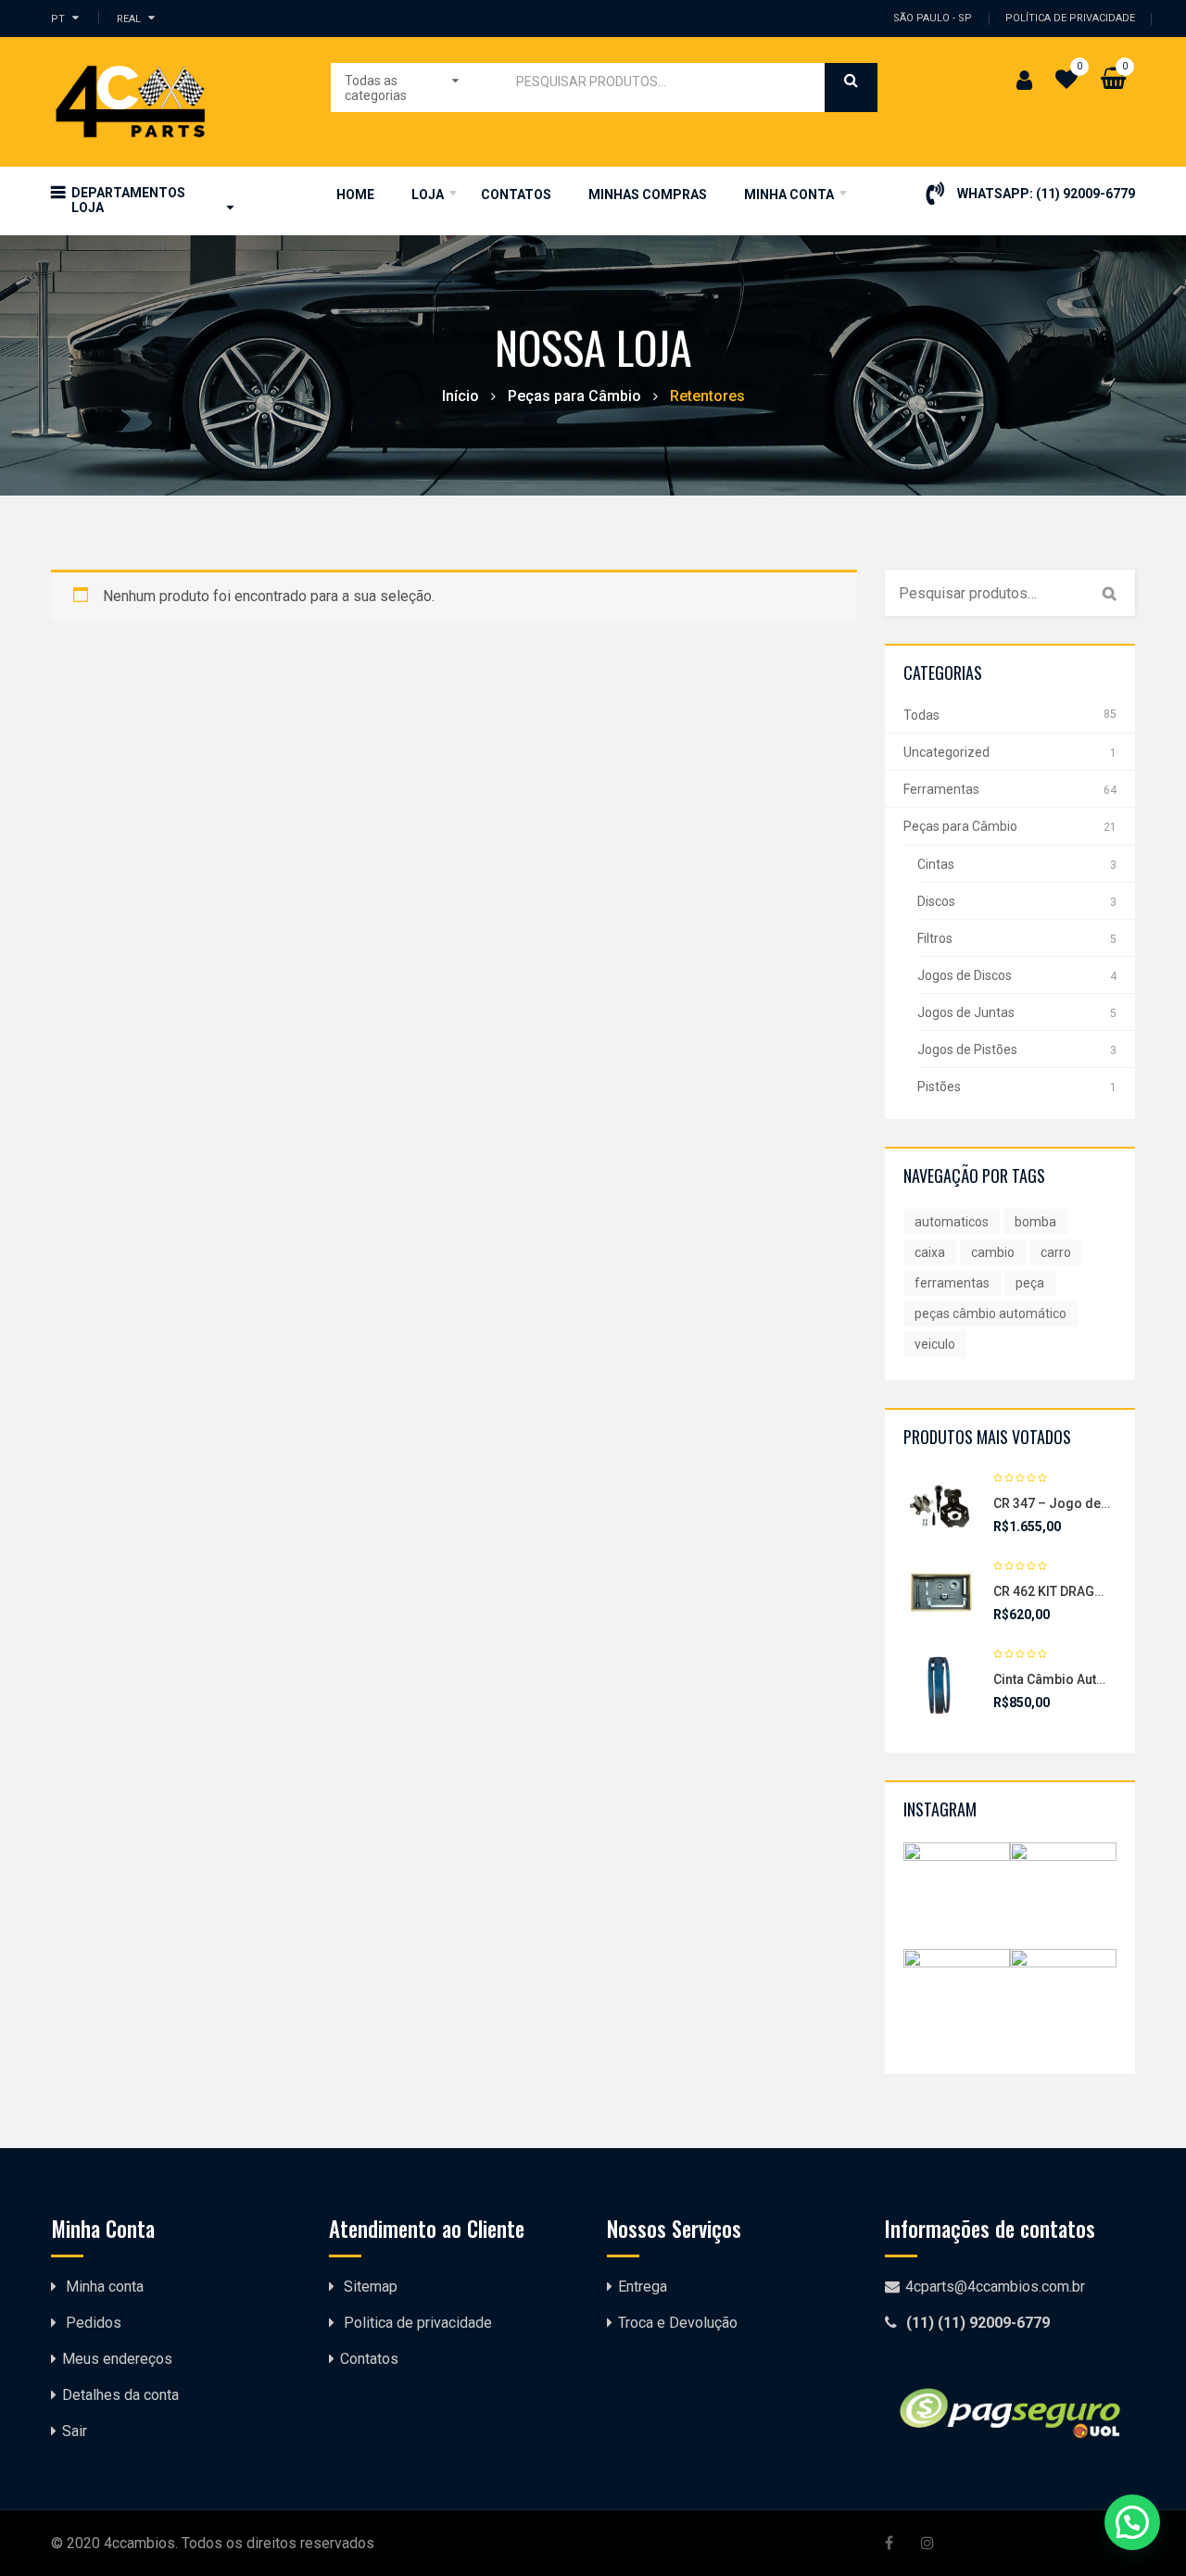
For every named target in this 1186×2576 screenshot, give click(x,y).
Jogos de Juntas (966, 1012)
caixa (930, 1252)
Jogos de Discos (965, 975)
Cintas (936, 864)
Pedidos (94, 2323)
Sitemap (371, 2287)
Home (355, 195)
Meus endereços (117, 2359)
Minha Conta (789, 195)
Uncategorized (946, 752)
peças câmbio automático (990, 1313)
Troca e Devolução (678, 2323)
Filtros (935, 938)
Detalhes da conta (120, 2395)
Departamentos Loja (128, 200)
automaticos (952, 1222)
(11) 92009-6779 (1085, 194)
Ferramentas (941, 789)
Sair (75, 2431)
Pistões (939, 1087)
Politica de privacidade (418, 2323)
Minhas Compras (648, 195)
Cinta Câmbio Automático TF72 (1086, 1679)
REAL (129, 18)
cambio (993, 1252)
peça (1030, 1283)
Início (461, 396)
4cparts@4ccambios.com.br (995, 2287)
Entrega (643, 2287)
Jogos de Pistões (967, 1049)
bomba (1035, 1222)
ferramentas (952, 1283)
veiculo (935, 1344)
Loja (428, 195)
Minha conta (105, 2287)
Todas (921, 715)
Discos (936, 901)
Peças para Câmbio (574, 396)
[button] (1132, 2522)
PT (58, 18)
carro (1056, 1252)
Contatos (516, 195)
